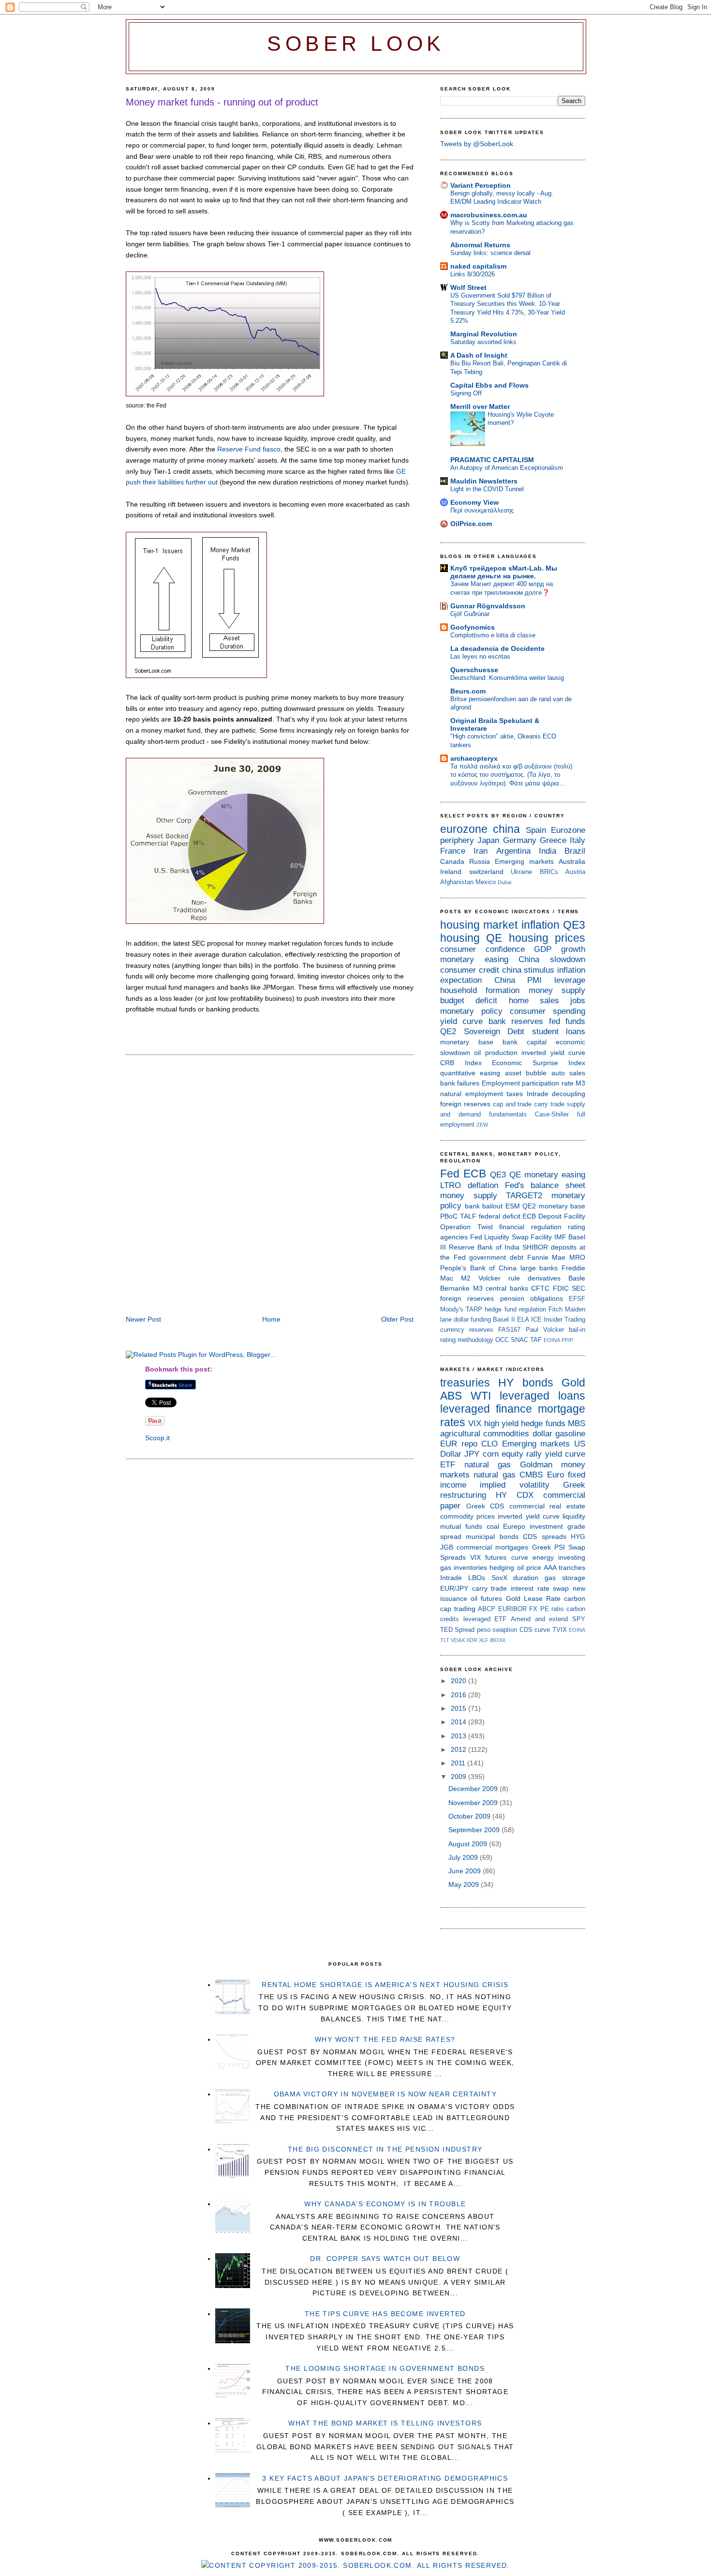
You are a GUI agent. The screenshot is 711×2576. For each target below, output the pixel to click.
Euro (555, 1475)
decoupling (569, 1094)
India (548, 851)
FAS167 (509, 1330)
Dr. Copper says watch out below (385, 2259)
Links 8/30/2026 (473, 274)
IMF (560, 1237)
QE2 (448, 1032)
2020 (459, 1681)
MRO (577, 1257)
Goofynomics (473, 627)
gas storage (565, 1578)
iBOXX (498, 1640)
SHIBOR (535, 1247)
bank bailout (484, 1206)
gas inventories (464, 1567)
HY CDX (515, 1495)
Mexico (486, 882)
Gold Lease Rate (533, 1598)
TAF (536, 1340)
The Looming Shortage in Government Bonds (385, 2368)
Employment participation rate (528, 1083)
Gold (573, 1383)
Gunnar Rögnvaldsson (488, 606)
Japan (488, 840)
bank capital (525, 1042)
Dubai (504, 882)
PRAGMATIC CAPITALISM (492, 460)
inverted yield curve (553, 1053)
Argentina (513, 851)
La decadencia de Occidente (497, 648)
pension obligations (532, 1298)
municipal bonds (492, 1537)
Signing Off (466, 393)
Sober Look (356, 44)
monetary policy (471, 1011)
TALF (468, 1216)
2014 (459, 1722)
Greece (553, 840)
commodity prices (467, 1516)
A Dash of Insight (479, 355)
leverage (570, 980)
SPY (579, 1619)
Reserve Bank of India (484, 1247)
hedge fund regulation (515, 1309)
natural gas (488, 1465)
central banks (507, 1288)
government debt (496, 1257)
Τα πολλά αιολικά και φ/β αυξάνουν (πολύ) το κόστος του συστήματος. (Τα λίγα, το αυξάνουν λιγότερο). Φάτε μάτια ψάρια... (511, 775)
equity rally (522, 1454)
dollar (542, 1434)
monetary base (467, 1042)
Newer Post (143, 1319)
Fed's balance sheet (545, 1185)
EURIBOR (512, 1609)
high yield (501, 1424)
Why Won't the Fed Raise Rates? (385, 2039)
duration (526, 1578)
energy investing (559, 1557)
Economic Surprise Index (539, 1063)
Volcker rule (499, 1278)
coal (493, 1526)
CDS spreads (544, 1537)
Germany (520, 840)
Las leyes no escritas (480, 656)
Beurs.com (468, 691)
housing (460, 938)
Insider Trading (564, 1319)
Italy (578, 840)
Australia (572, 861)
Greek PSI (548, 1547)
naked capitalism (478, 266)
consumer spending (548, 1011)
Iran (481, 851)
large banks (539, 1268)
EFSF (577, 1299)
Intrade (538, 1094)
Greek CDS (485, 1506)
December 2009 (474, 1789)
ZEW (482, 1125)
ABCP (487, 1609)
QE (494, 938)
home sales (534, 1001)
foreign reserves (465, 1104)
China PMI (518, 980)
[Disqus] (270, 1186)
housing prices (547, 938)
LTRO (451, 1185)
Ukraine (521, 872)
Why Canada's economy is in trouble (385, 2204)
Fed (450, 1174)
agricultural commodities (485, 1434)
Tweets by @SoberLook (477, 144)
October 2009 (470, 1816)
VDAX (458, 1640)
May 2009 (465, 1884)
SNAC (519, 1340)
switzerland (486, 872)
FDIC (561, 1288)
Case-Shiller (552, 1114)
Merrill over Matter (480, 407)
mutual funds (461, 1526)
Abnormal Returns (480, 245)
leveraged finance (486, 1409)
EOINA (552, 1340)
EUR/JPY (454, 1588)
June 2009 (466, 1871)
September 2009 (475, 1830)
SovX (499, 1578)
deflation (483, 1185)
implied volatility (514, 1485)
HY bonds (526, 1383)
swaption (505, 1630)
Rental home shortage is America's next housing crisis (385, 1985)
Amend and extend (539, 1619)
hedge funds (543, 1424)
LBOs (477, 1578)
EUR (449, 1444)
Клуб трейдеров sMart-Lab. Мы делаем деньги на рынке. (504, 572)
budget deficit (469, 1001)
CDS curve (535, 1630)
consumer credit (470, 970)
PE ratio (552, 1609)
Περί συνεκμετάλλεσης (482, 510)
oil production (496, 1053)
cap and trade (512, 1104)
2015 (459, 1708)
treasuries (465, 1383)
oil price (529, 1567)
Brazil (575, 851)
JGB (447, 1547)
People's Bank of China (478, 1268)
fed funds (567, 1021)
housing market (479, 925)
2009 (459, 1777)
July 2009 (464, 1857)
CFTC (540, 1288)
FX (533, 1609)
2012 (459, 1749)
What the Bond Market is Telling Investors (385, 2423)
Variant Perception (481, 185)
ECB (475, 1174)
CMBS (531, 1475)
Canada (452, 861)
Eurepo (514, 1526)
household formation (480, 990)
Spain (536, 830)
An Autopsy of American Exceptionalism (507, 468)
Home (271, 1319)
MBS (577, 1424)
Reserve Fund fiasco (249, 449)
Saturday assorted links (483, 342)
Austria (575, 872)
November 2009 (474, 1803)
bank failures (460, 1083)
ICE (536, 1319)
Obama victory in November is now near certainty (385, 2094)
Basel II (504, 1319)
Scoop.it (157, 1438)
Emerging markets (524, 861)
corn (491, 1454)
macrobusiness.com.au (489, 215)
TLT (445, 1640)
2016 (459, 1695)
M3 (580, 1083)
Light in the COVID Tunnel (487, 489)
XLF (484, 1640)
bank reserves (516, 1021)
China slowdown (552, 959)
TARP (474, 1309)
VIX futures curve (499, 1557)
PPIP (567, 1340)
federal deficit (500, 1216)
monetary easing (474, 959)
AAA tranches (564, 1567)
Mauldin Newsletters (484, 481)
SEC (578, 1288)
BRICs (549, 872)
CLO (489, 1444)
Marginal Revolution (484, 334)
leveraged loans (542, 1396)
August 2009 (469, 1844)
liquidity (574, 1516)
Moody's (452, 1309)
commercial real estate (547, 1506)
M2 (466, 1278)
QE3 (574, 925)
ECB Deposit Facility (554, 1216)
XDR (472, 1640)
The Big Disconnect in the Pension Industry (385, 2149)
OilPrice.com (471, 524)
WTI (481, 1396)
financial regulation (530, 1227)
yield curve (461, 1021)
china (506, 829)
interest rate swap (540, 1588)
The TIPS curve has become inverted (385, 2314)
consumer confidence (482, 949)
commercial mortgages (492, 1547)
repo (469, 1444)
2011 (459, 1763)
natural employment (472, 1094)
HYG (578, 1537)
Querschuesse (474, 670)
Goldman (536, 1465)
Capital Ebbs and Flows (489, 385)
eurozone (464, 829)
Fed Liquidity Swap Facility (511, 1237)
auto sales (568, 1073)
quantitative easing (470, 1073)
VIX (475, 1424)
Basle (577, 1278)
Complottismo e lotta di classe (493, 635)
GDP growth (560, 949)
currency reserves (467, 1330)
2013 (459, 1736)
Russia (480, 861)
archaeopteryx (474, 758)
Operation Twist (467, 1227)
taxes (515, 1094)
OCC (502, 1340)
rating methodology (467, 1340)
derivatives (544, 1278)
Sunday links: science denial (490, 253)
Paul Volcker (545, 1330)
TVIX (560, 1630)
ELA (523, 1319)
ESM (513, 1206)
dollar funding (472, 1319)
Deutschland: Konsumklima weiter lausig (507, 678)
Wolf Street (468, 287)
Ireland (451, 872)
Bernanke (455, 1288)
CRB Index (461, 1063)
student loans (559, 1032)
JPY (472, 1454)
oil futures (486, 1598)
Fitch (555, 1309)
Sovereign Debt (494, 1032)
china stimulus (528, 970)
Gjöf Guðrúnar (470, 614)
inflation (541, 925)
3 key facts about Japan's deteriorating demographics (385, 2478)
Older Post (397, 1319)
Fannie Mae (547, 1257)
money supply (557, 990)
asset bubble (526, 1073)
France (453, 851)
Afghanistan (457, 882)
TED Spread (457, 1630)
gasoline (570, 1434)
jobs (578, 1001)
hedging (502, 1567)
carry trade (549, 1104)
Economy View (474, 502)
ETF (448, 1465)
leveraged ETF (485, 1619)
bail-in (577, 1330)
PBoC (449, 1216)
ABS (451, 1396)
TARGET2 (524, 1196)
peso (484, 1630)
